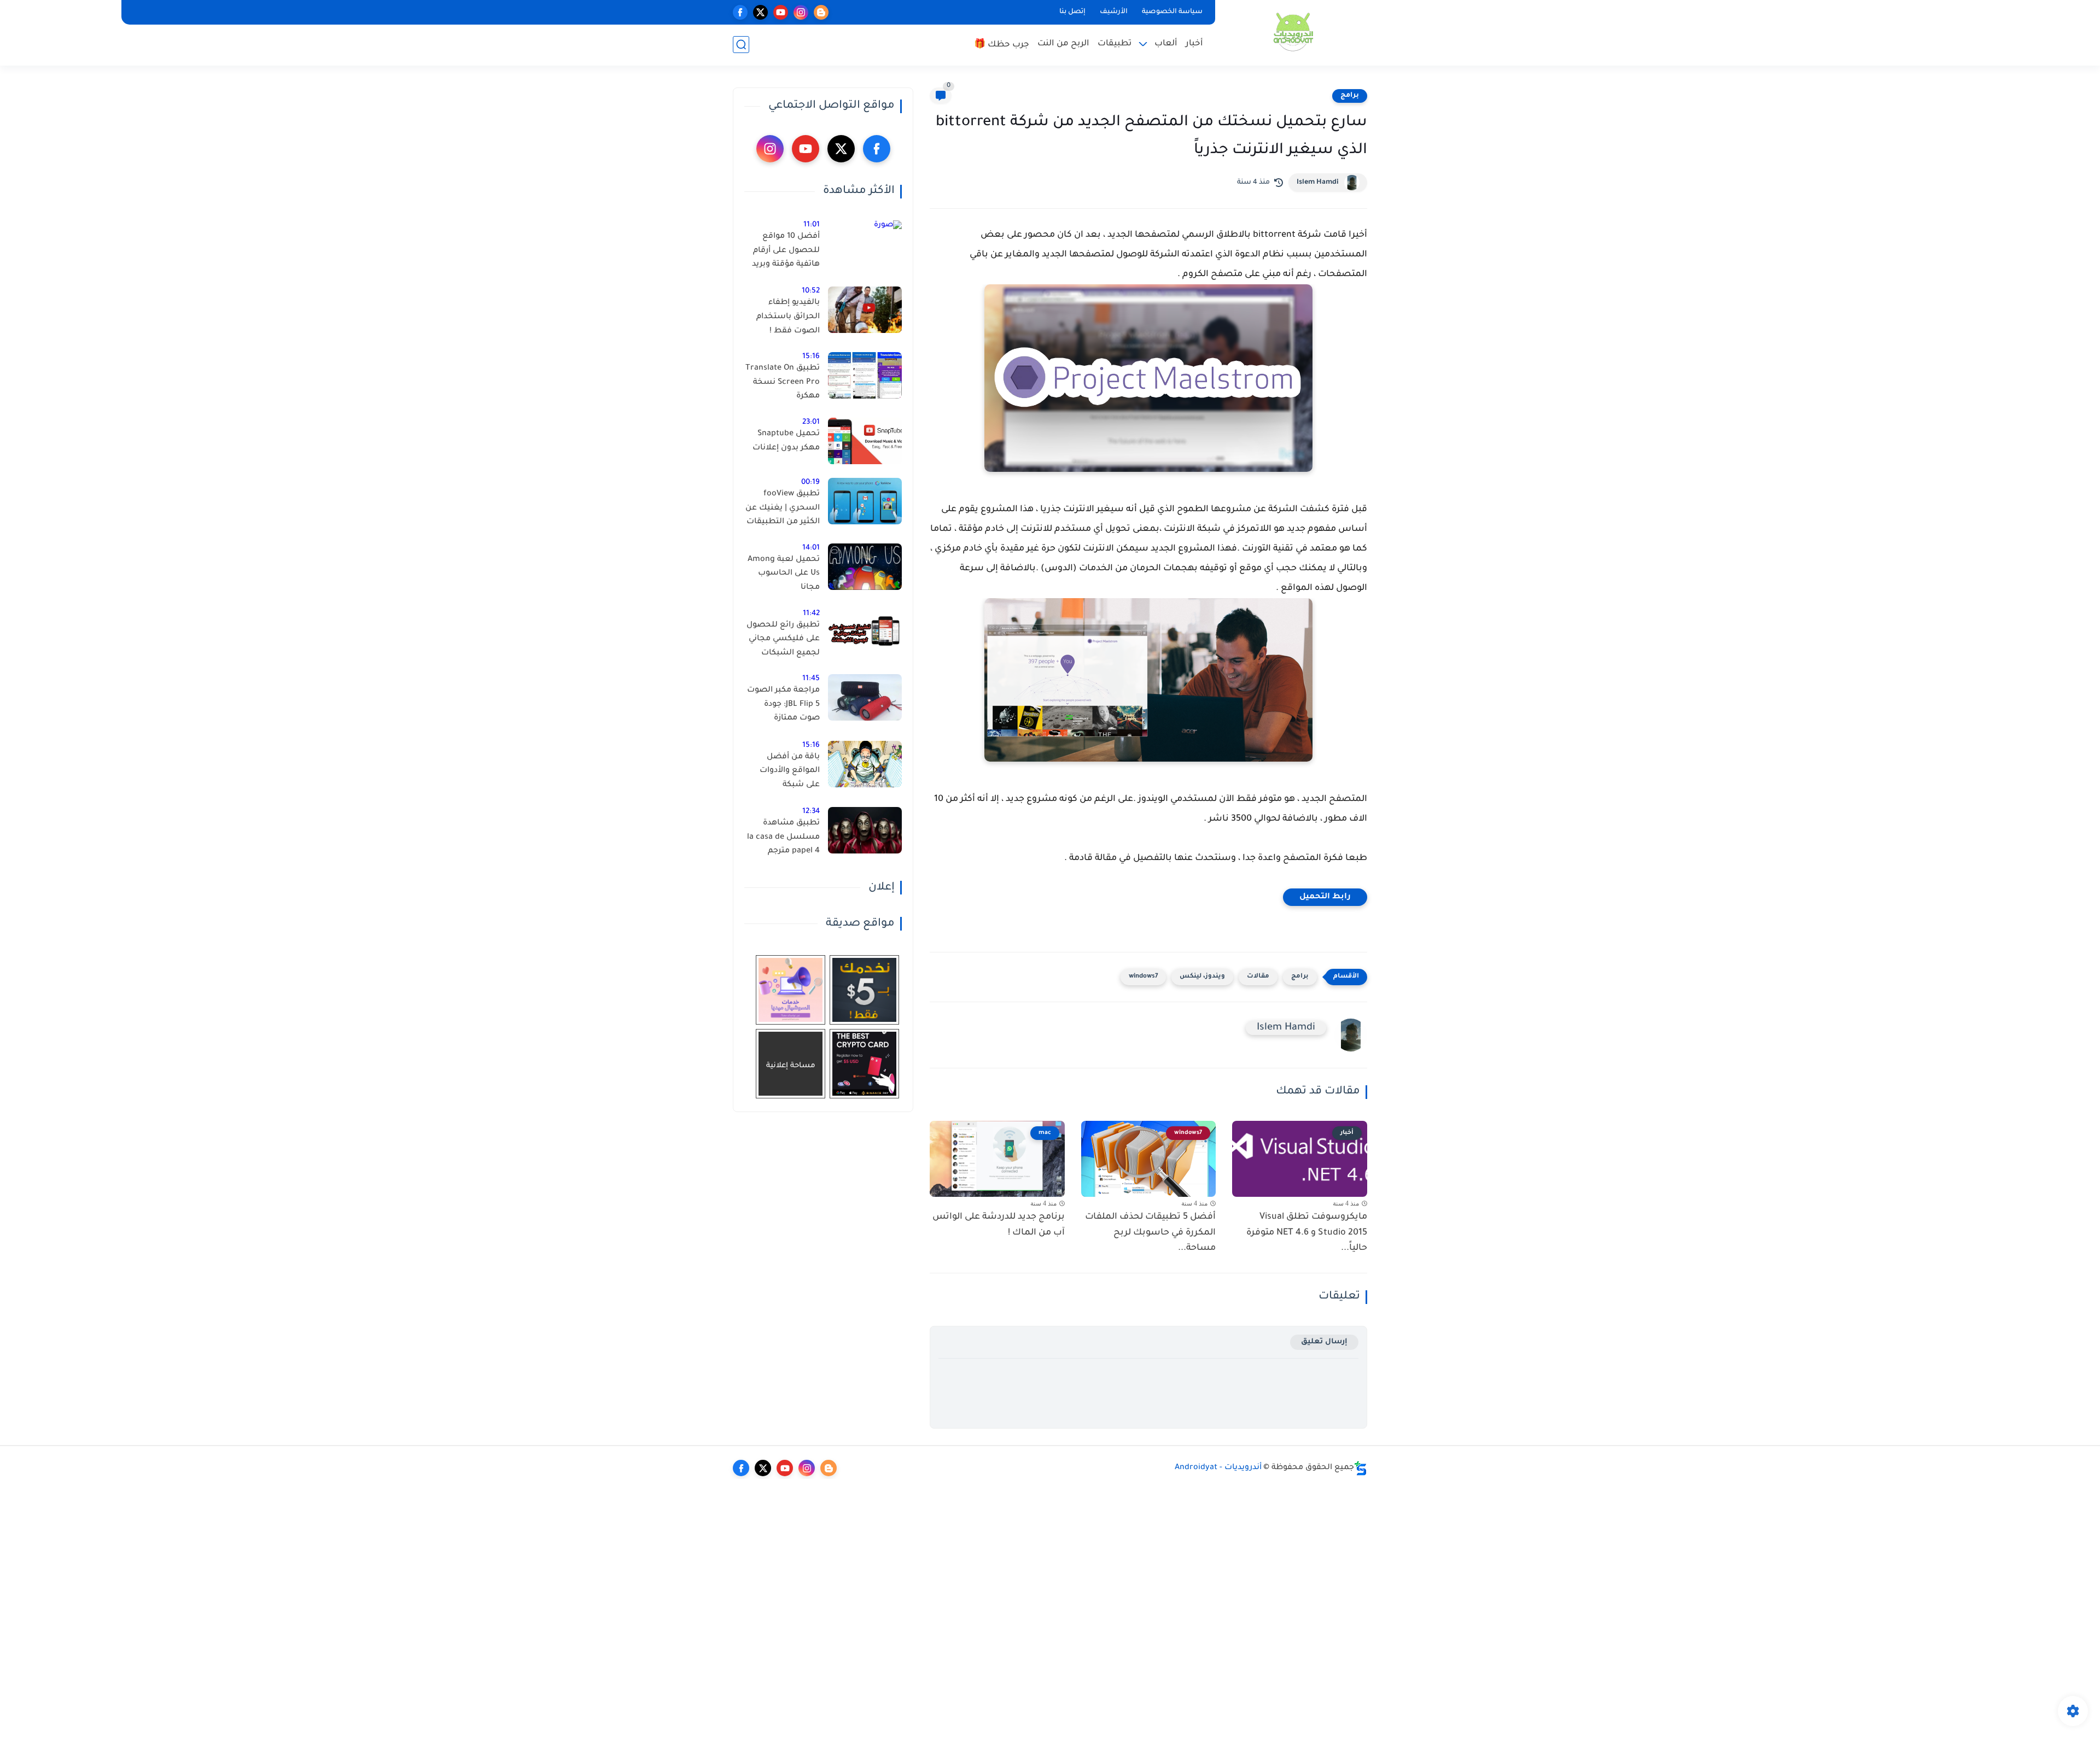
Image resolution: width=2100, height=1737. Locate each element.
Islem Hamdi (1318, 183)
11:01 (812, 225)
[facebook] (740, 12)
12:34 (811, 812)
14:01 (811, 548)
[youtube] (781, 12)
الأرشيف (1114, 12)
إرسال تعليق (1324, 1342)
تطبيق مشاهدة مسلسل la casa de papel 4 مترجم (783, 837)
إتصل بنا (1072, 12)
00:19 (810, 482)
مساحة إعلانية (791, 1066)
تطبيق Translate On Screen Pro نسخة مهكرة (783, 382)
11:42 (811, 614)
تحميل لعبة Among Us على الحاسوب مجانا (784, 574)
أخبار (1194, 44)
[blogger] (821, 12)
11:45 (811, 679)
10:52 (811, 291)
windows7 (1143, 977)
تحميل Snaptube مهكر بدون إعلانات (786, 441)
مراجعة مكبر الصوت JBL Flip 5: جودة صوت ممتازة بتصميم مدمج (783, 706)
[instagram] (801, 12)
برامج (1350, 96)
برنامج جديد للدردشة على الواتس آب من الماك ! (999, 1225)
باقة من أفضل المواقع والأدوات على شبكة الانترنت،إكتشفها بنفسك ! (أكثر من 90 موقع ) (787, 773)
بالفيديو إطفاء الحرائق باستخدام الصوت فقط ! (788, 317)
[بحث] (741, 45)
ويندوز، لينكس (1202, 977)
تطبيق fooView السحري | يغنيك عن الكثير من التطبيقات (783, 508)
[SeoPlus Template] (1361, 1468)
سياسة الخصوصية (1172, 12)
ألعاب (1166, 44)
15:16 (811, 357)
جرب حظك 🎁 (1002, 45)
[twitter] (760, 12)
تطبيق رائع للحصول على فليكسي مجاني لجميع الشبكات (783, 639)
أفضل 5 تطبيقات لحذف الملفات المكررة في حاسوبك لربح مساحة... (1150, 1233)
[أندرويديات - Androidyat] (1293, 32)
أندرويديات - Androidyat (1218, 1468)
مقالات (1258, 977)
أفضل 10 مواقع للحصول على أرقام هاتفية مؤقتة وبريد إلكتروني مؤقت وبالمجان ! (786, 253)
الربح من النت (1063, 44)
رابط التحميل (1325, 897)
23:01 (811, 422)
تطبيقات (1115, 44)
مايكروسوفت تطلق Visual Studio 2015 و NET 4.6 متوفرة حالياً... (1307, 1233)
